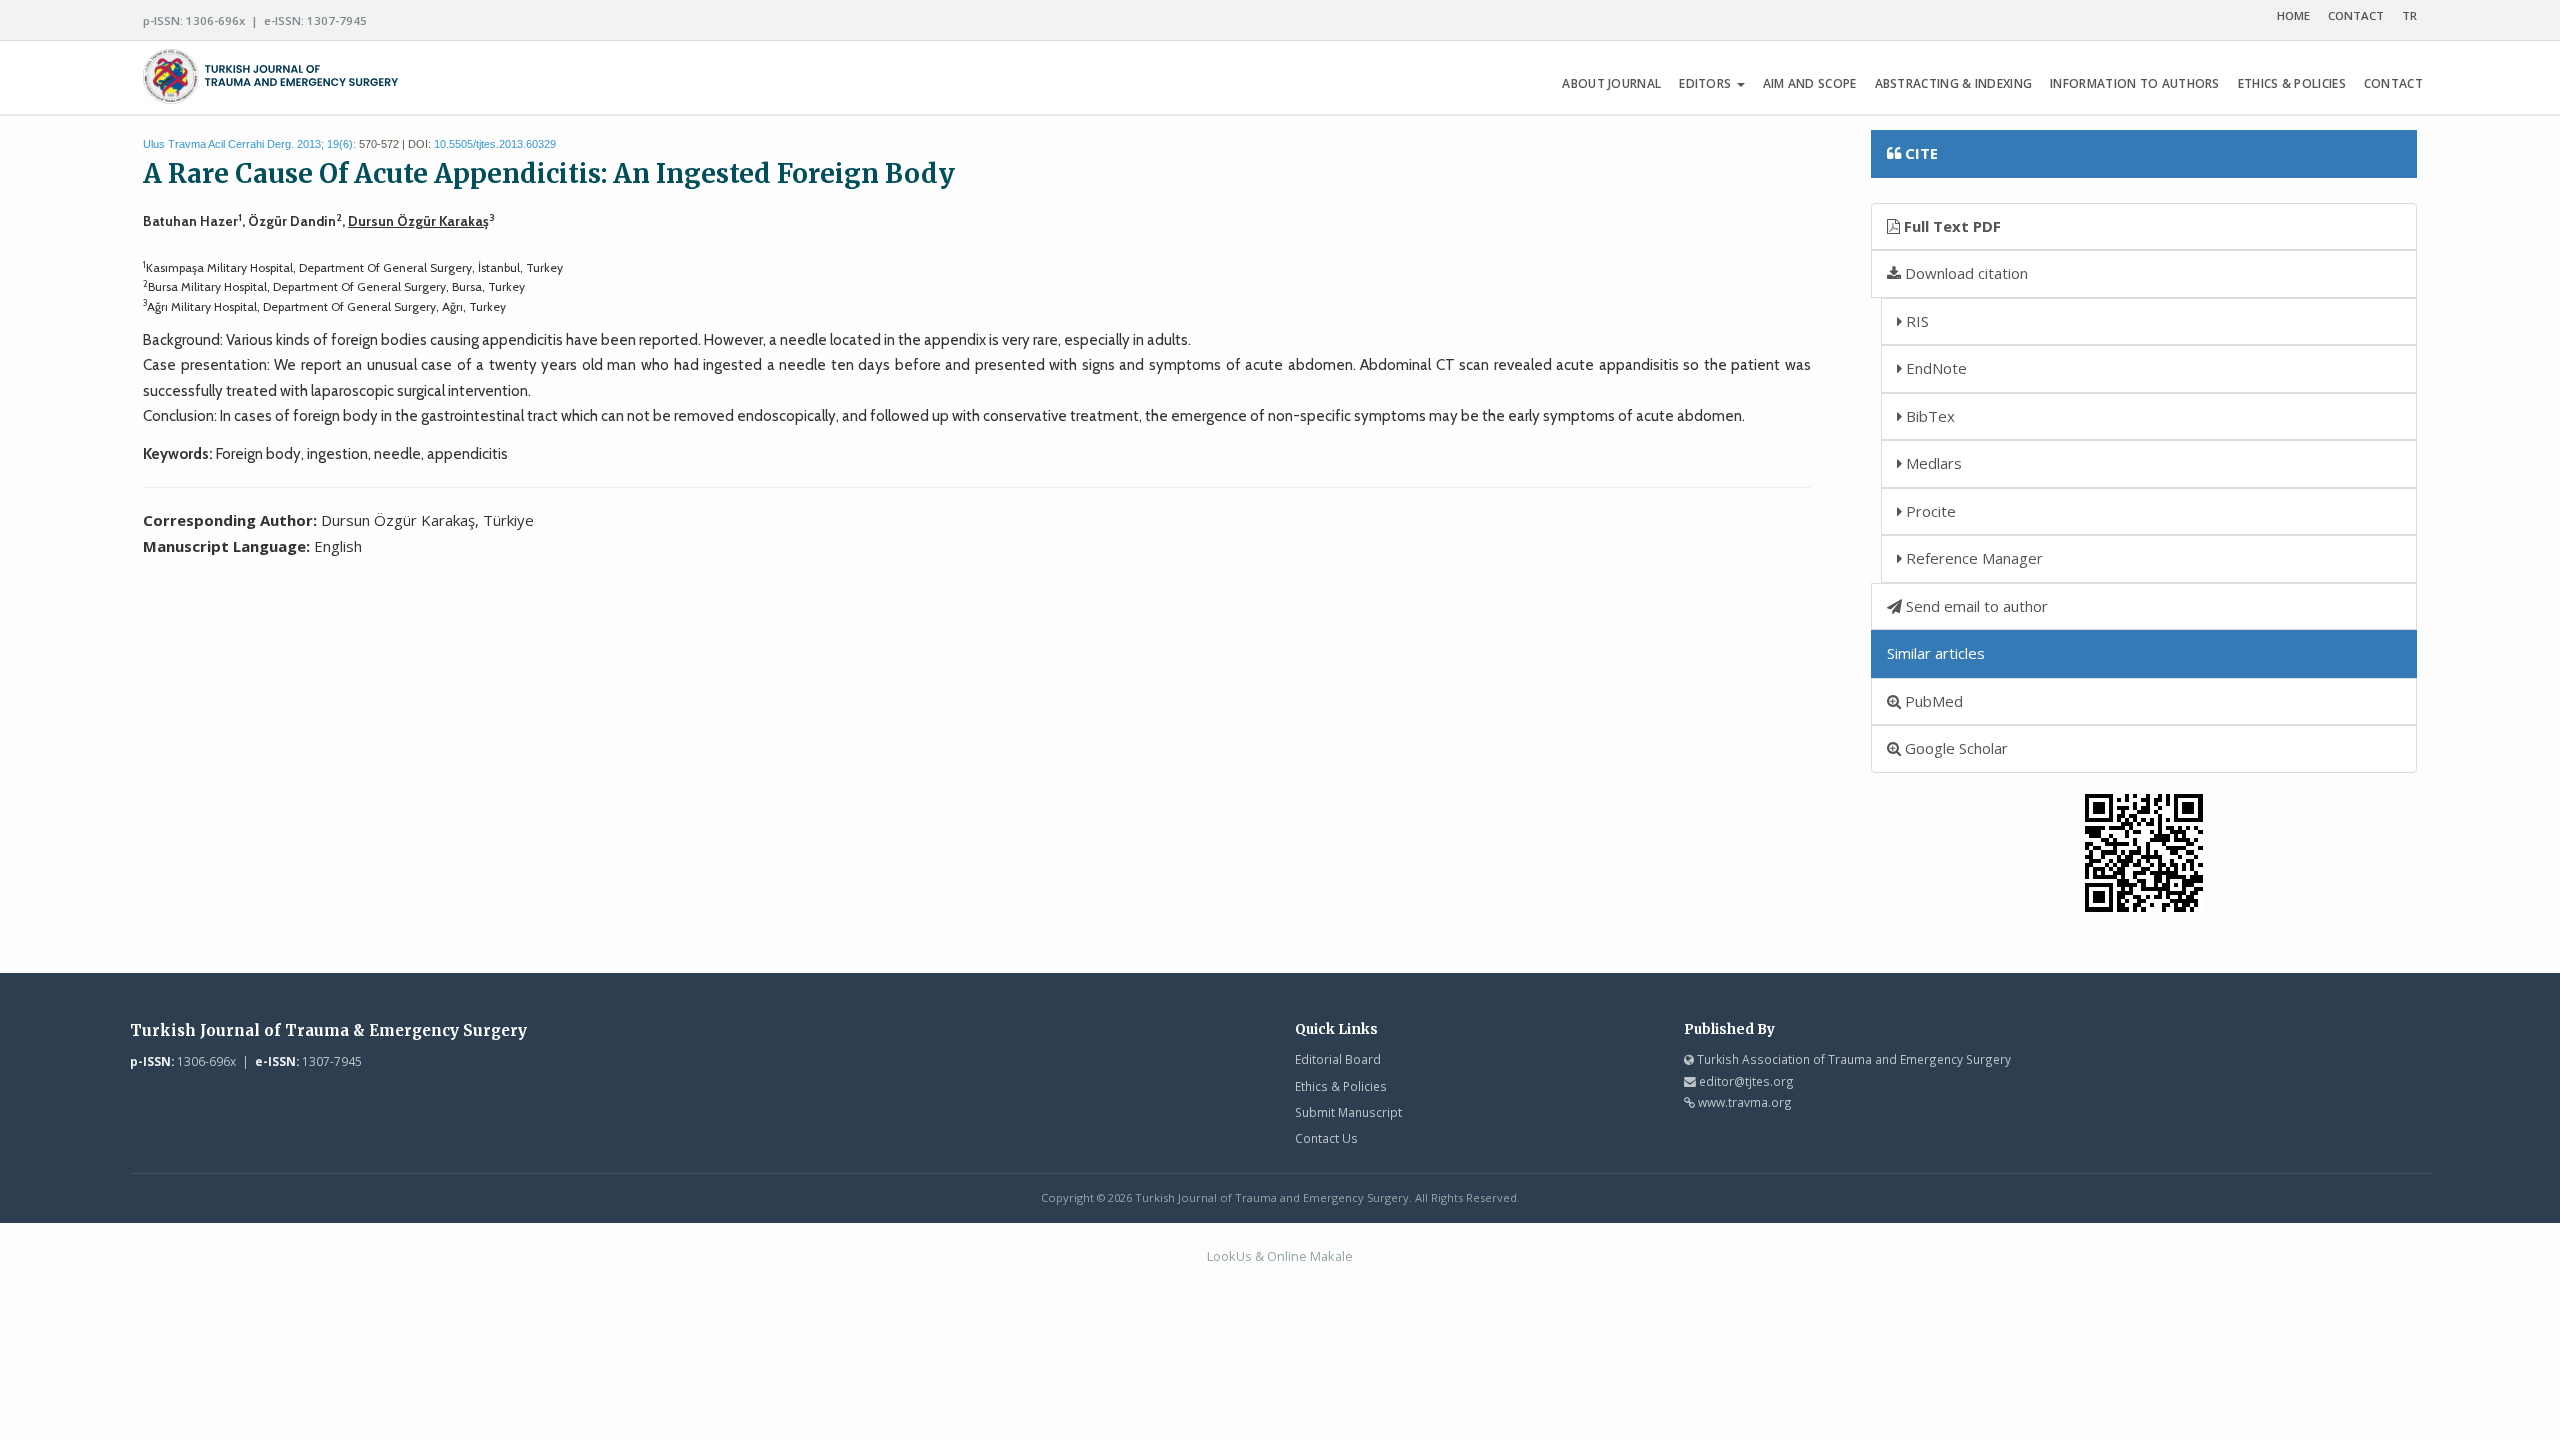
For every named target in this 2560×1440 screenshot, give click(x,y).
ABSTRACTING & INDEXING (1954, 83)
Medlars (1932, 463)
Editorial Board (1338, 1059)
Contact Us (1326, 1138)
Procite (1929, 511)
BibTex (1928, 416)
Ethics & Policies (1341, 1086)
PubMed (1932, 701)
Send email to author (1975, 606)
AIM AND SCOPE (1810, 83)
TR (2409, 15)
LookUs (1229, 1256)
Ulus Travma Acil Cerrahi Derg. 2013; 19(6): (249, 144)
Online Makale (1310, 1256)
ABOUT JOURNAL (1611, 83)
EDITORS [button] (1706, 83)
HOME (2293, 15)
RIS (1915, 321)
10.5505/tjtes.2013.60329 (495, 144)
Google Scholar (1954, 748)
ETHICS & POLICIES (2292, 83)
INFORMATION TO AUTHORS (2135, 83)
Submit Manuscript (1348, 1112)
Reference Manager (1972, 558)
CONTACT (2356, 15)
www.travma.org (1745, 1102)
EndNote (1934, 368)
